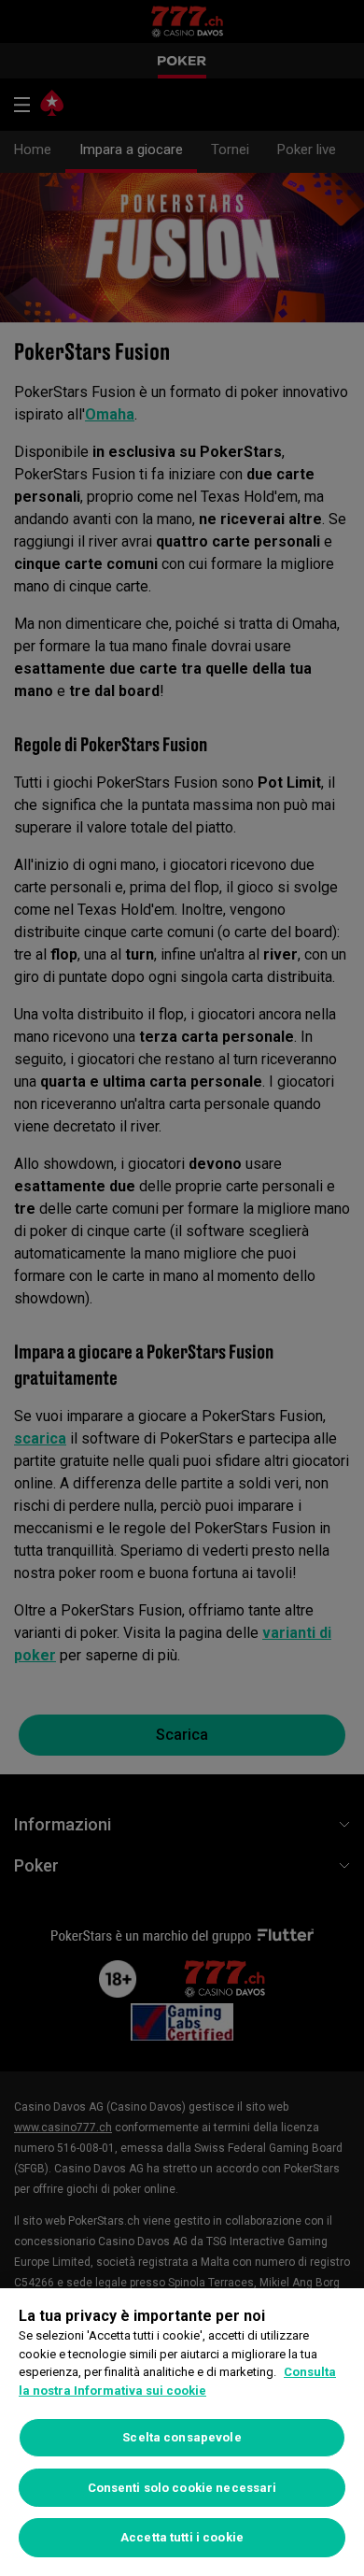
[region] (182, 2432)
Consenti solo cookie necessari (182, 2488)
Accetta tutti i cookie (182, 2537)
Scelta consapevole (182, 2437)
